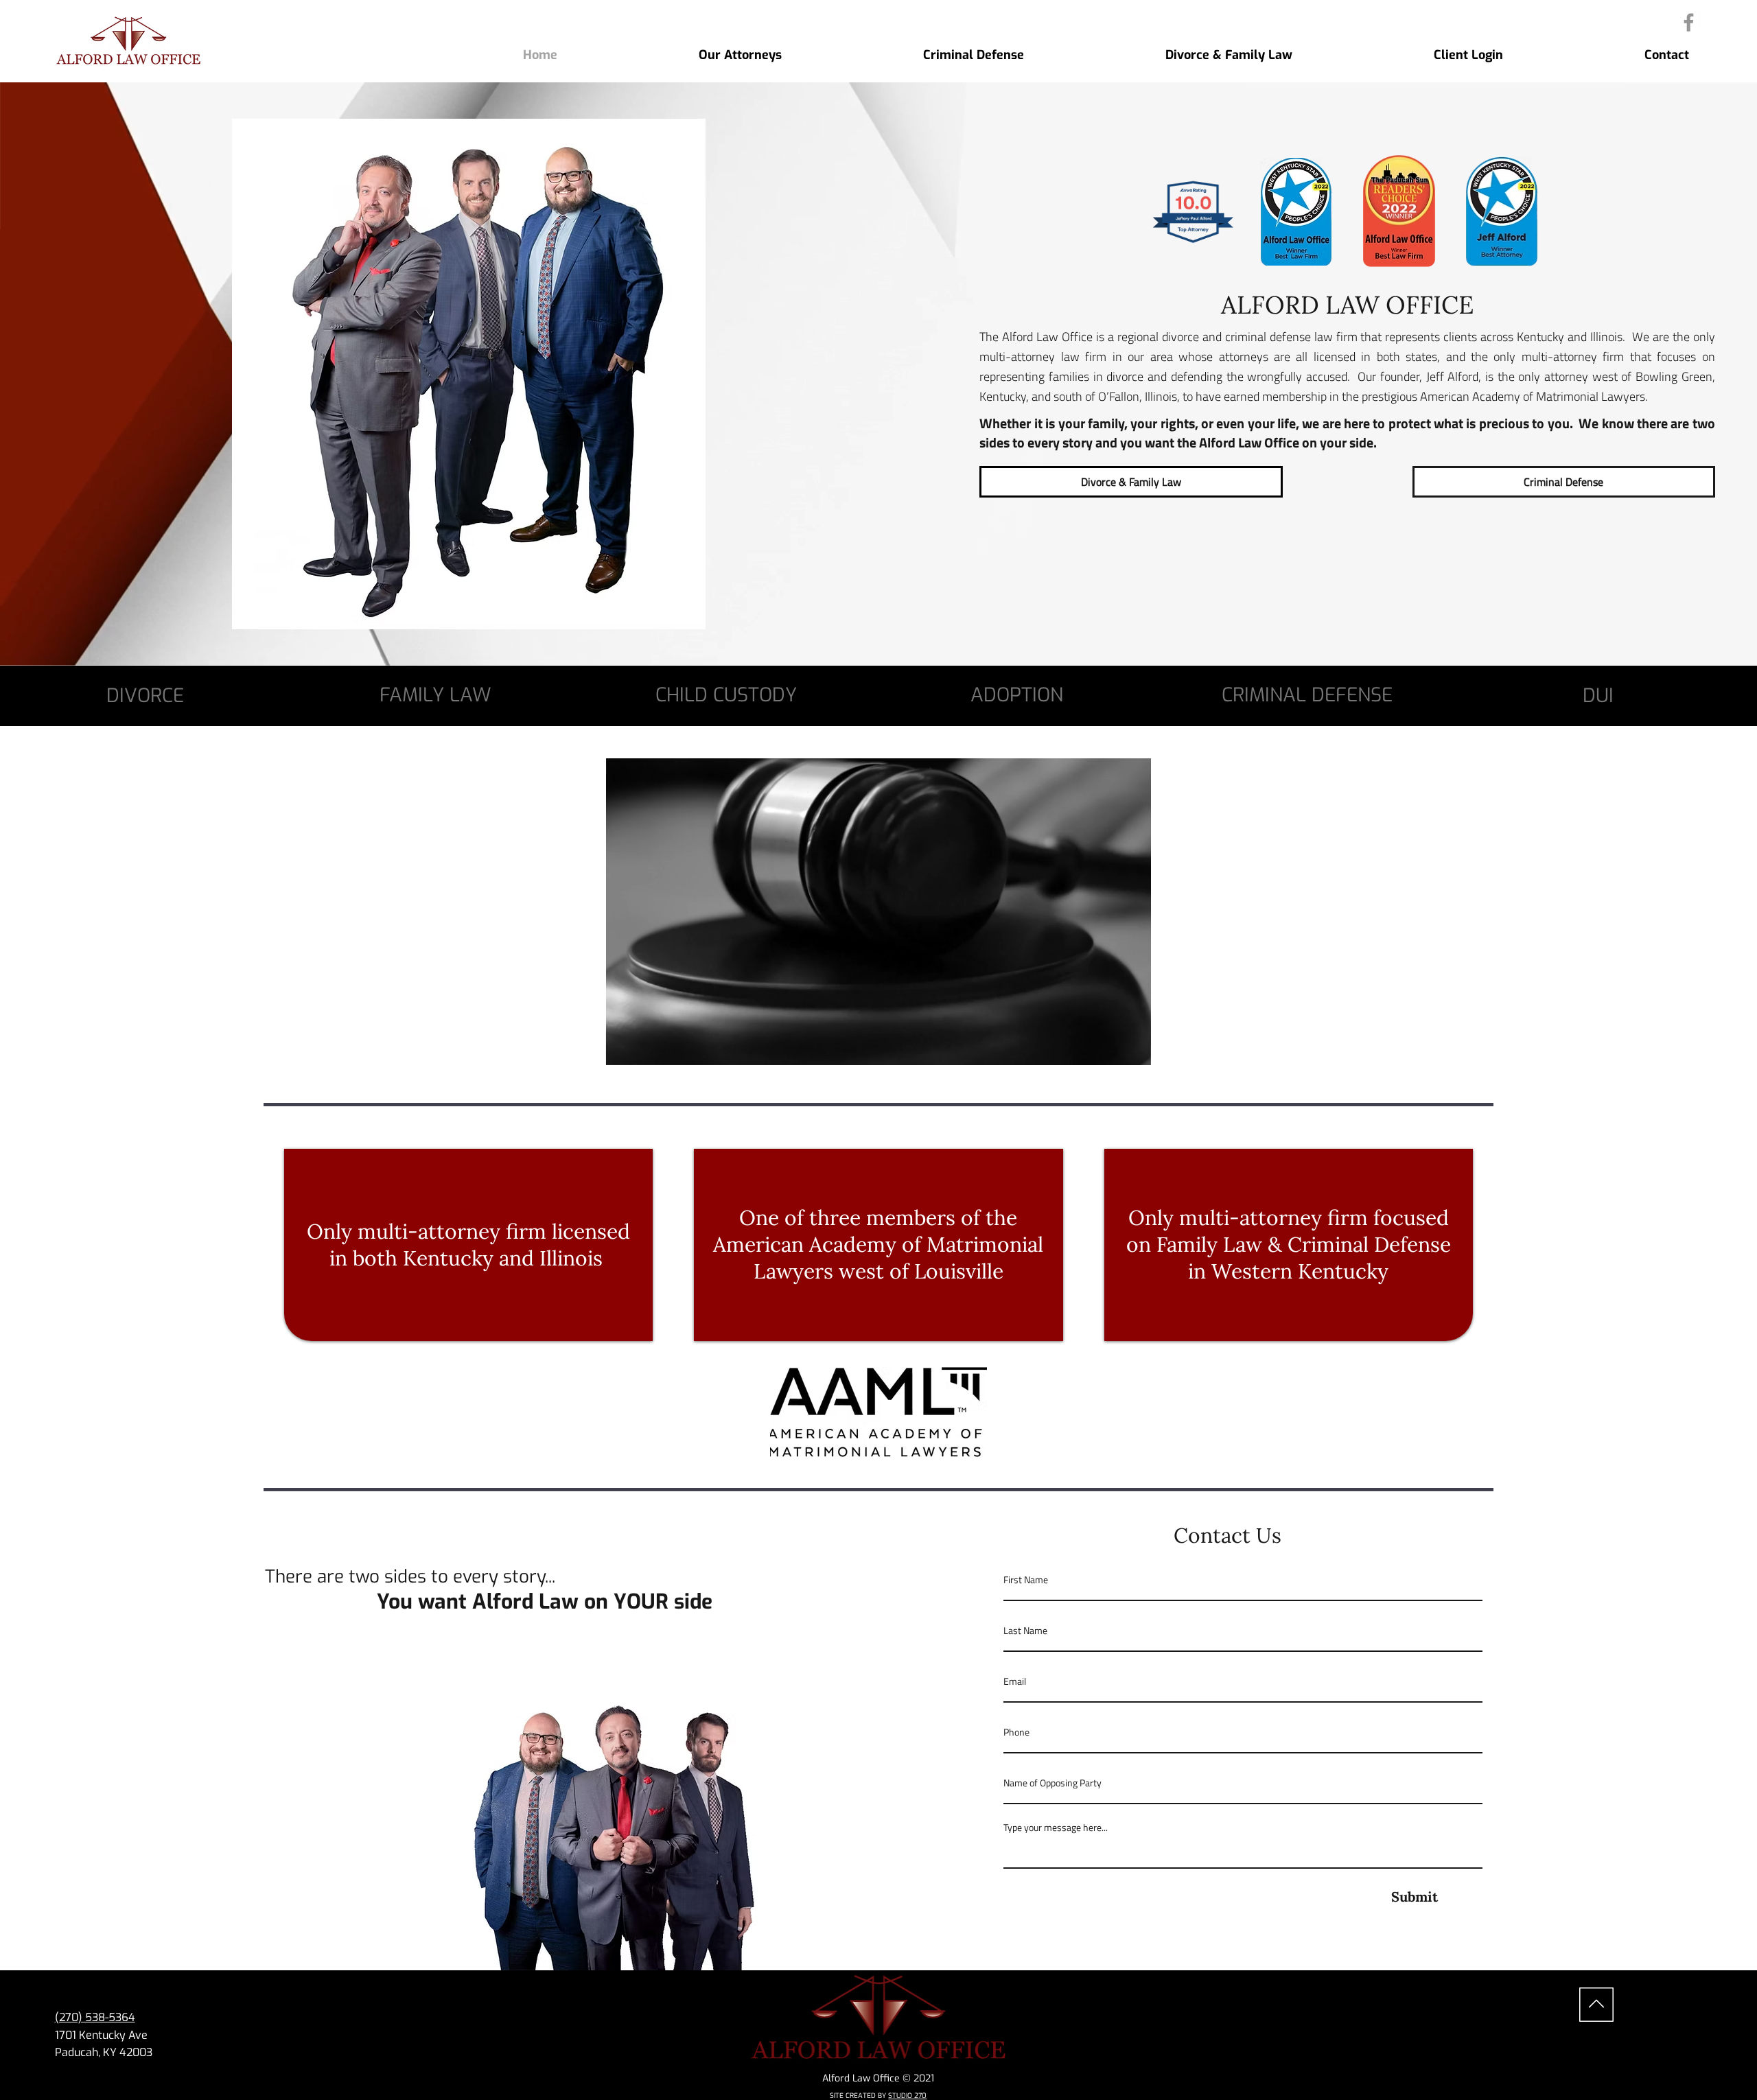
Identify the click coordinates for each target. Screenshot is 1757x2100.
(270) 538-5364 (95, 2017)
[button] (1127, 1048)
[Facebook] (1689, 22)
